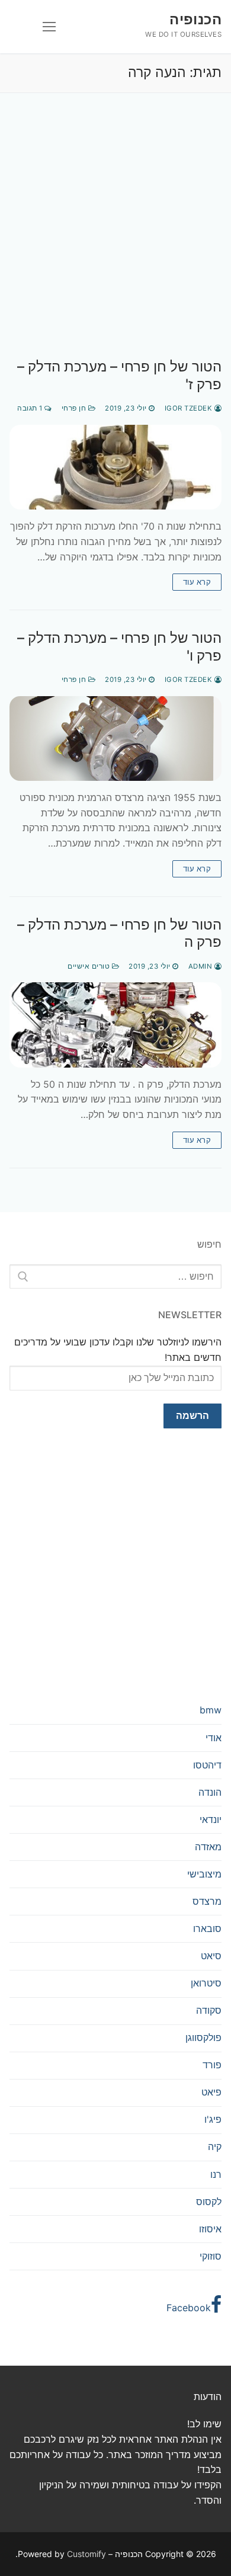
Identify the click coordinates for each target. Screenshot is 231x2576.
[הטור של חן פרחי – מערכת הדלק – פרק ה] (115, 1025)
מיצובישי (204, 1874)
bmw (211, 1710)
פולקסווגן (203, 2037)
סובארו (207, 1928)
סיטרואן (206, 1983)
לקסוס (209, 2202)
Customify (86, 2554)
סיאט (211, 1956)
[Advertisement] (115, 238)
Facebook (189, 2308)
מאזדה (208, 1847)
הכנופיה (195, 19)
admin (201, 966)
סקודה (209, 2010)
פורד (212, 2065)
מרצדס (207, 1901)
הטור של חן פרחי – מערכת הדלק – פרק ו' (119, 646)
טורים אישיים (90, 966)
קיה (215, 2146)
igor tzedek (190, 408)
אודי (214, 1738)
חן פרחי (75, 408)
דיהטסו (207, 1765)
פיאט (211, 2092)
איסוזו (210, 2229)
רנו (216, 2174)
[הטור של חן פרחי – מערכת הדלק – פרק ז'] (115, 467)
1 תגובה (31, 408)
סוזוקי (211, 2256)
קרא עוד (197, 582)
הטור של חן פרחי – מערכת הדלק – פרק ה (119, 933)
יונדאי (211, 1819)
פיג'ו (213, 2119)
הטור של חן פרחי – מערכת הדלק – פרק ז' (119, 375)
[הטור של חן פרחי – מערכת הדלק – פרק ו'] (115, 738)
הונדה (210, 1792)
